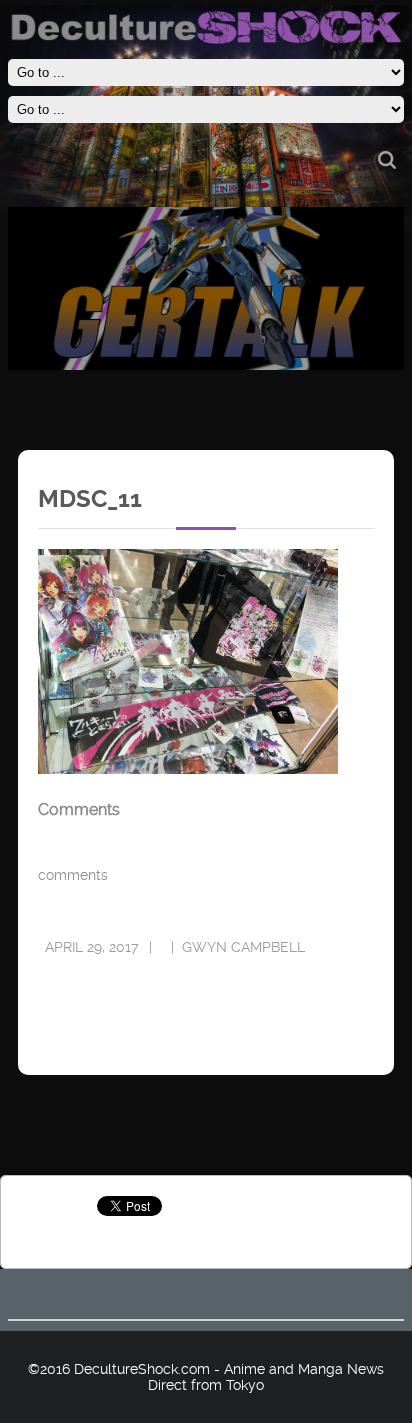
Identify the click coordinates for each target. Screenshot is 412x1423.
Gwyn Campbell (243, 947)
